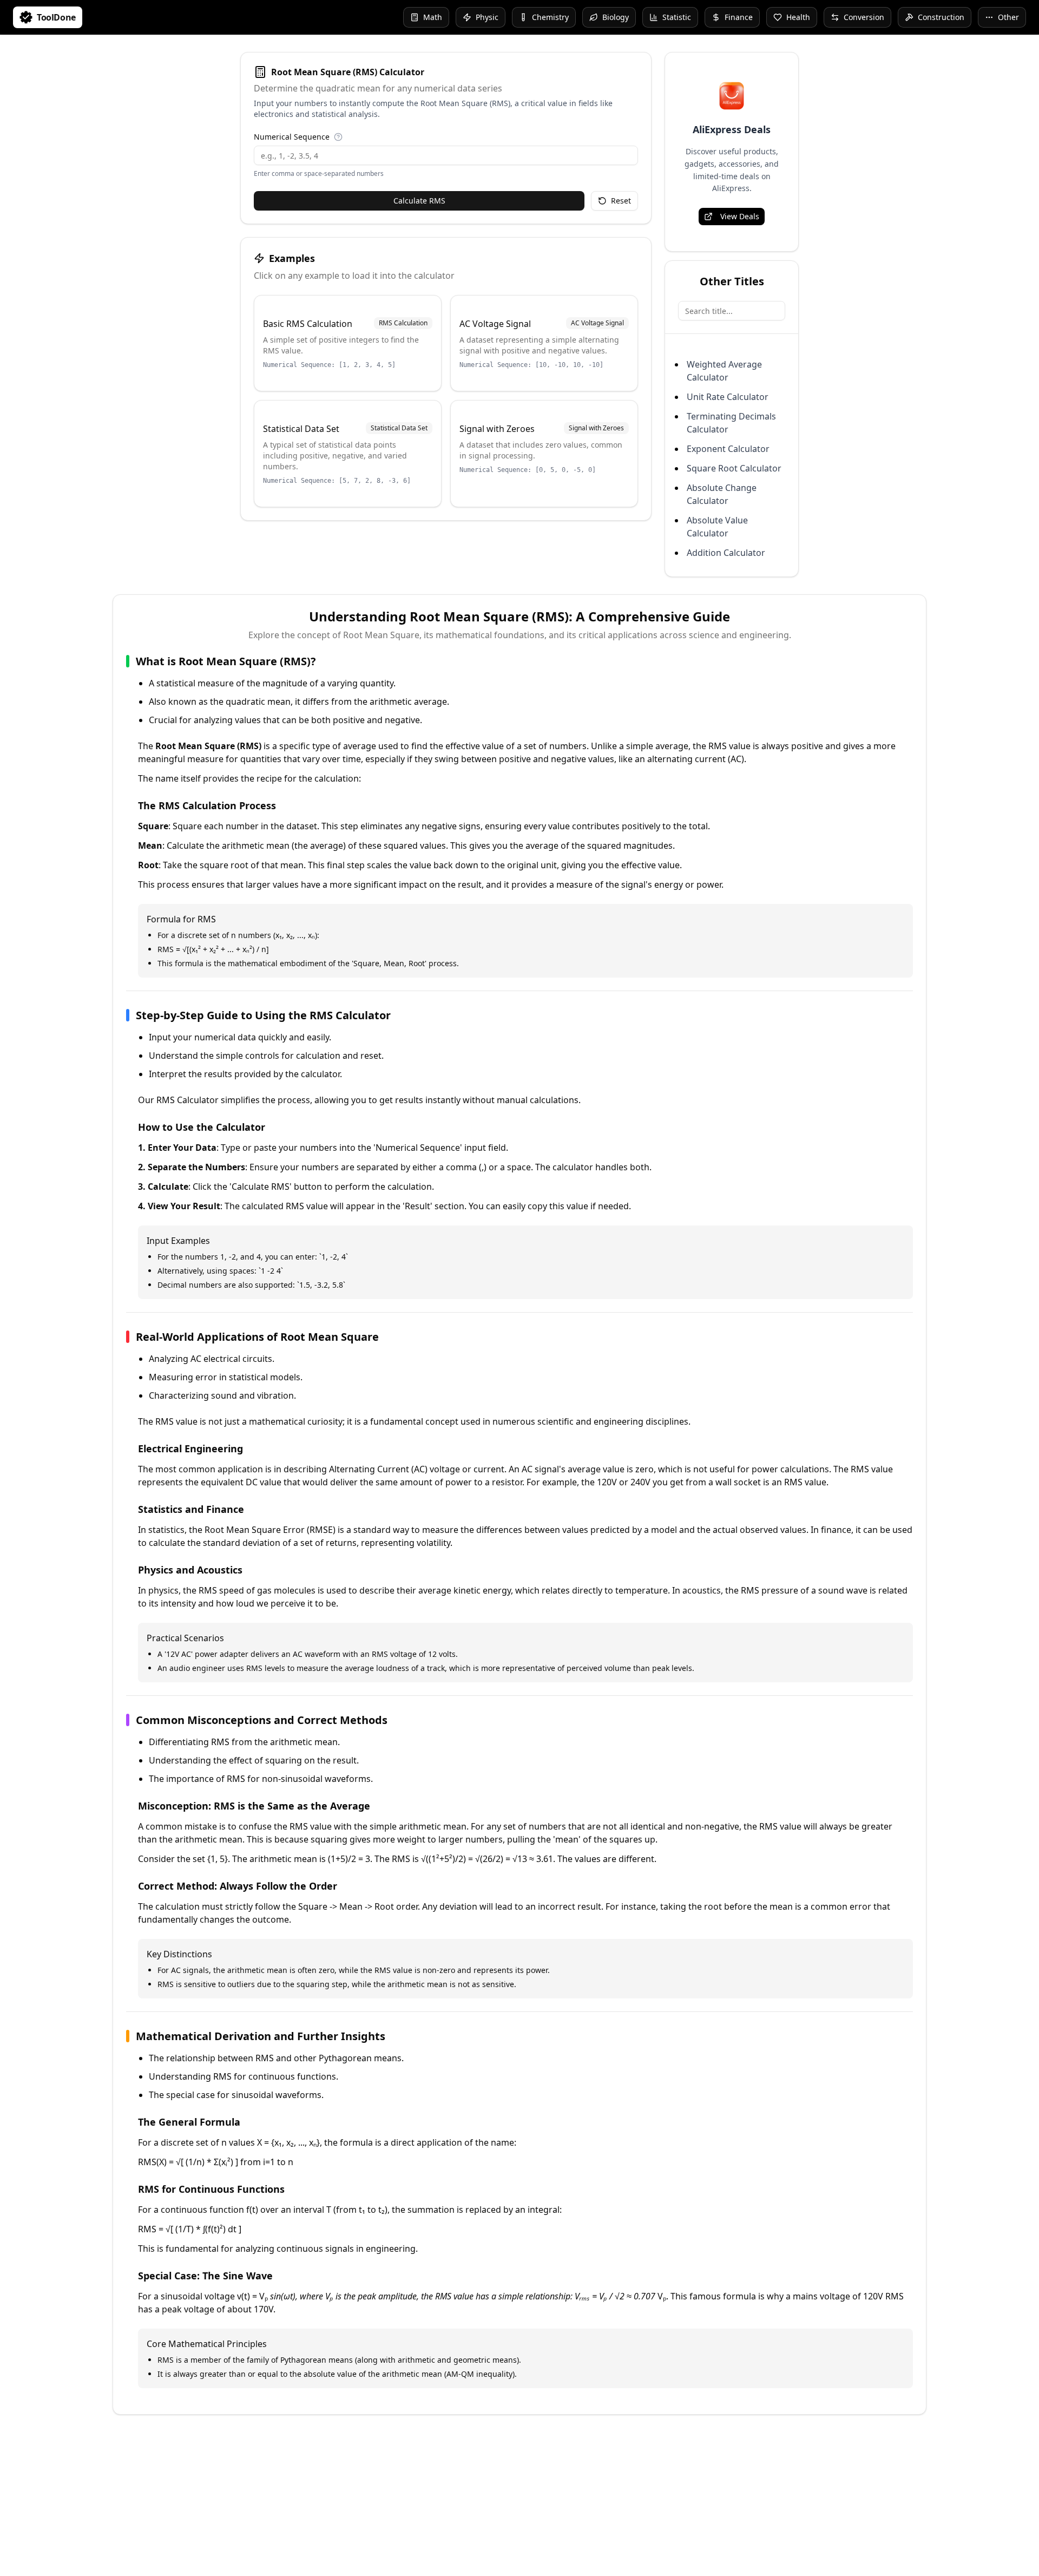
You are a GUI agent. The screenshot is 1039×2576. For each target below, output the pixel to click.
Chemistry (550, 17)
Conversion (864, 17)
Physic (487, 17)
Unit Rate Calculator (728, 397)
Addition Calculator (726, 553)
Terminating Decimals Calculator (731, 423)
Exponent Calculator (728, 449)
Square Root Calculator (734, 468)
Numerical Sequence (292, 137)
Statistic (677, 17)
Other (1008, 17)
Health (798, 17)
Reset (621, 201)
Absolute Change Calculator (722, 494)
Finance (739, 17)
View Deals (740, 216)
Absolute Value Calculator (717, 527)
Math (433, 17)
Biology (616, 17)
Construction (941, 17)
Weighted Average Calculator (724, 371)
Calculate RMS (419, 201)
